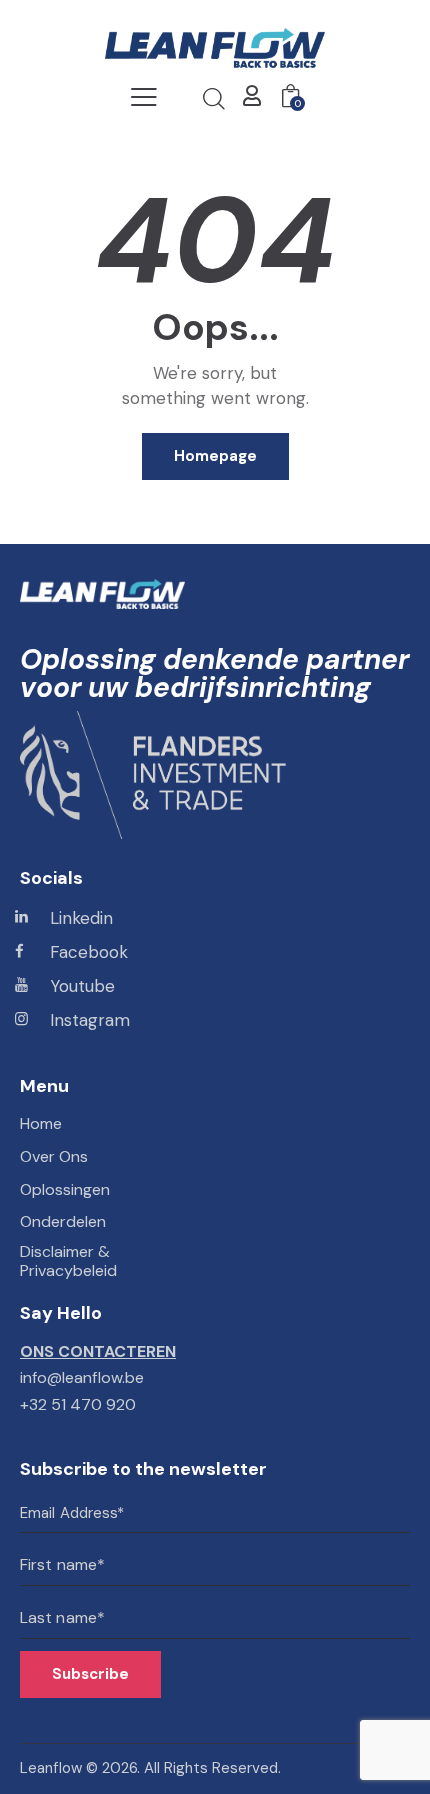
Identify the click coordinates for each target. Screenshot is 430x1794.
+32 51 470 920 (78, 1404)
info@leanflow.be (82, 1377)
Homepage (215, 456)
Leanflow (51, 1768)
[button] (144, 97)
